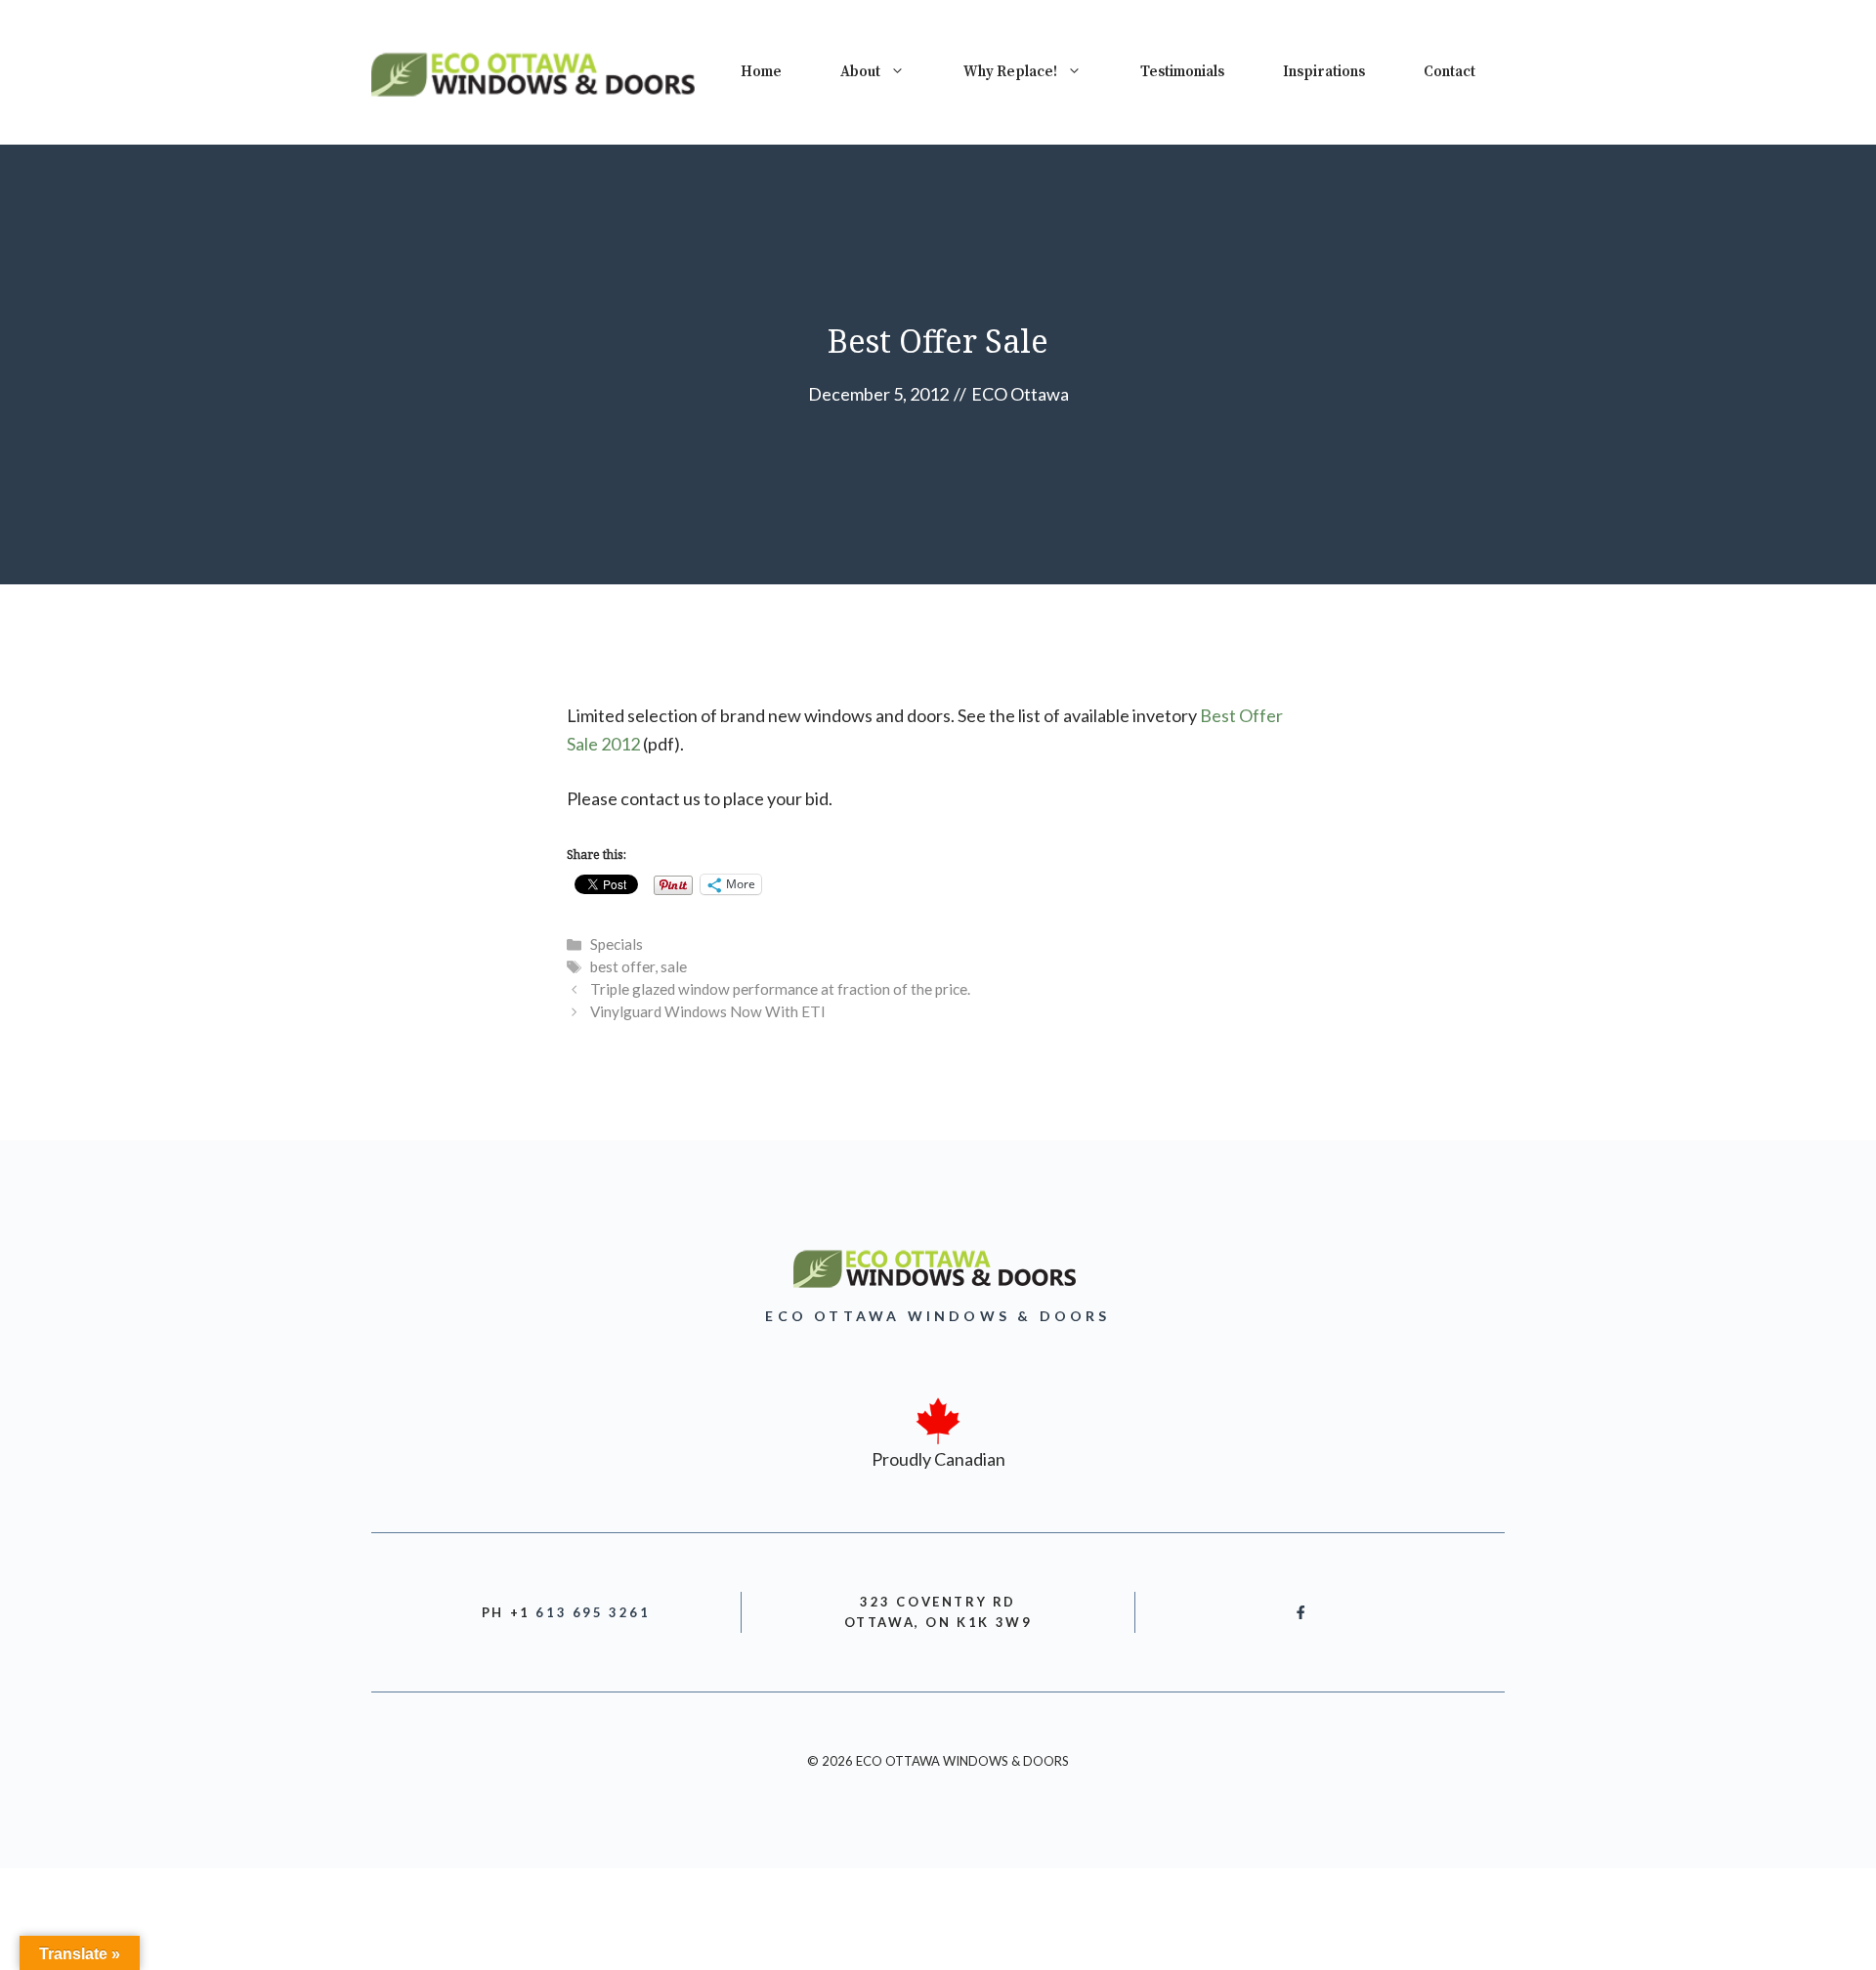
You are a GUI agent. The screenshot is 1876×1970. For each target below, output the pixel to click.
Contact (1450, 72)
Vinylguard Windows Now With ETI (708, 1011)
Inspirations (1324, 72)
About (860, 72)
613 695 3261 (593, 1612)
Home (761, 72)
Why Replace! (1010, 72)
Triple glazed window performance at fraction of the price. (780, 989)
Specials (617, 944)
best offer (622, 966)
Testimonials (1182, 72)
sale (674, 966)
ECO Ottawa (1020, 394)
